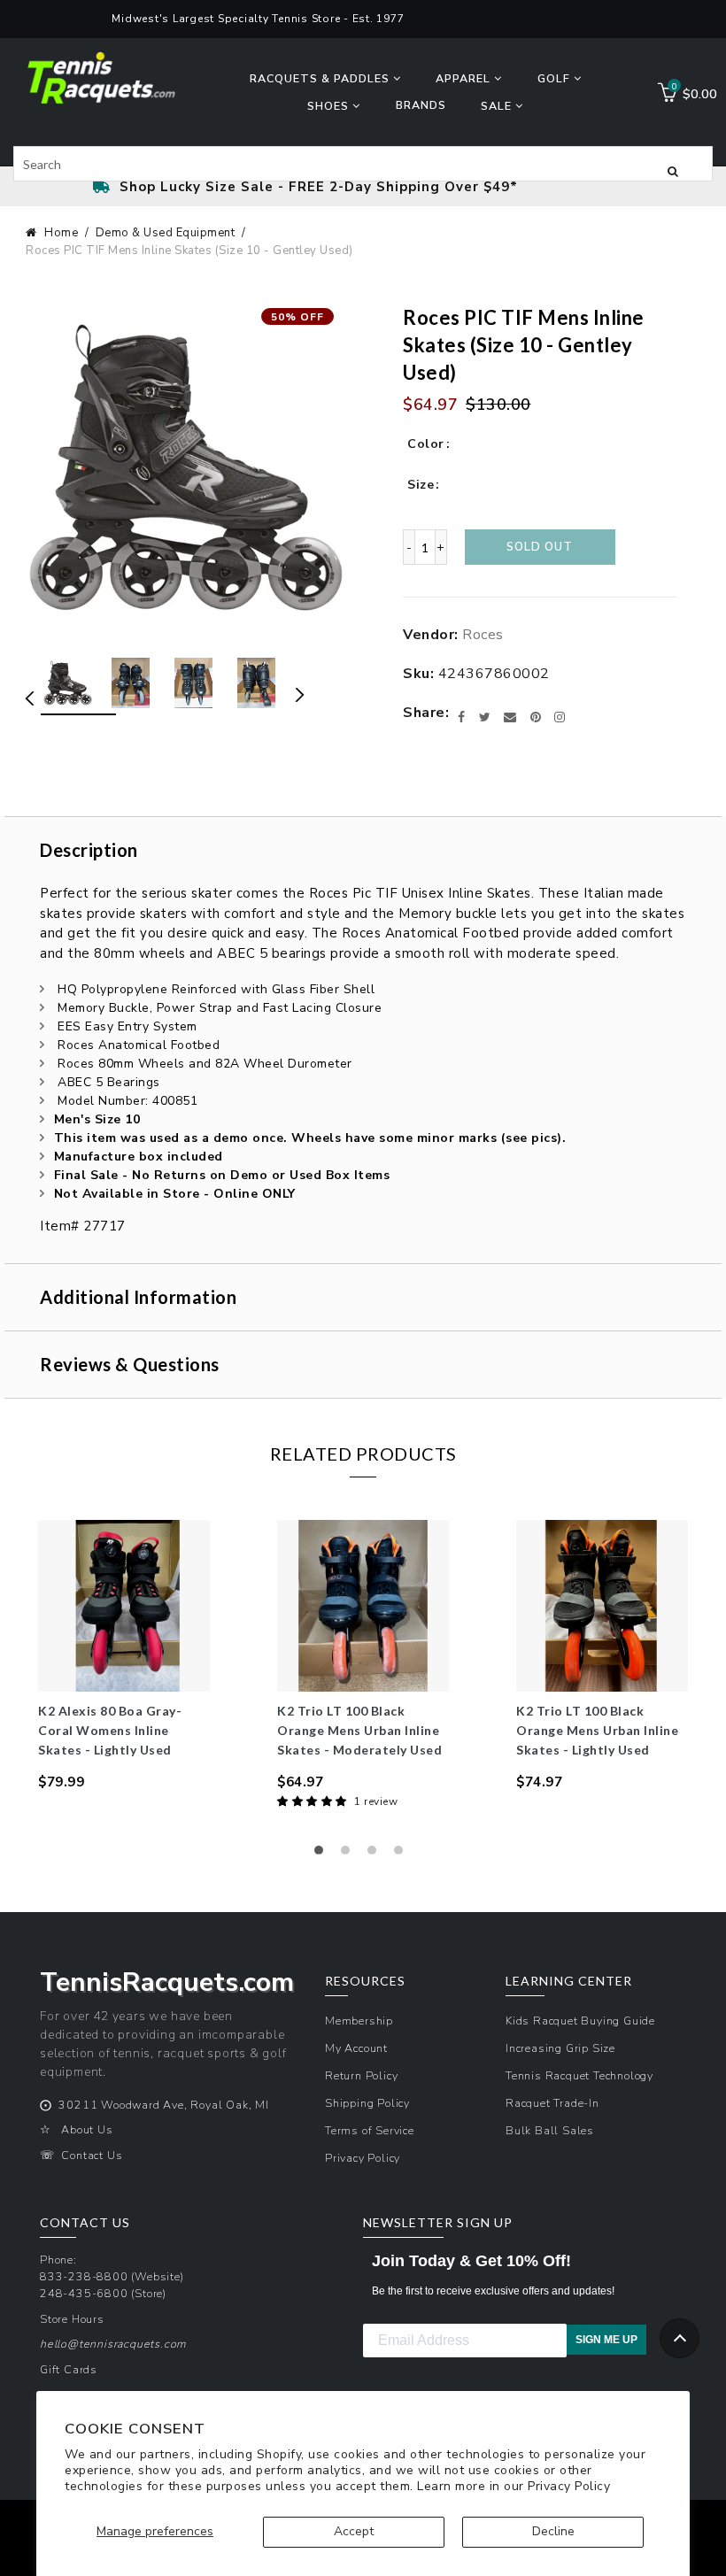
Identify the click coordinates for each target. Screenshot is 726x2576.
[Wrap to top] (680, 2338)
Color (426, 444)
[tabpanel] (124, 1656)
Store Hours (72, 2319)
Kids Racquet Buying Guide (580, 2021)
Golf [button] (556, 78)
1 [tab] (323, 1855)
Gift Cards (69, 2369)
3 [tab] (376, 1855)
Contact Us (92, 2155)
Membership (359, 2021)
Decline (553, 2531)
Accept (354, 2531)
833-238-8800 (84, 2276)
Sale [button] (498, 106)
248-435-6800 (84, 2293)
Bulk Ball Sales (550, 2130)
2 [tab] (350, 1855)
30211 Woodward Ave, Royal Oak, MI (163, 2105)
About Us (87, 2129)
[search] (363, 164)
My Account (356, 2048)
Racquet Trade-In (552, 2103)
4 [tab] (403, 1855)
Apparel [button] (465, 78)
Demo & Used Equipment (166, 233)
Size (421, 485)
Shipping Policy (367, 2103)
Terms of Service (370, 2130)
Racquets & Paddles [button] (321, 78)
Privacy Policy (569, 2486)
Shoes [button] (330, 106)
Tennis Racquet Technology (579, 2075)
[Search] (673, 170)
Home (61, 233)
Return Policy (361, 2075)
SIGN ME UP (606, 2340)
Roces (483, 635)
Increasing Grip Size (560, 2048)
